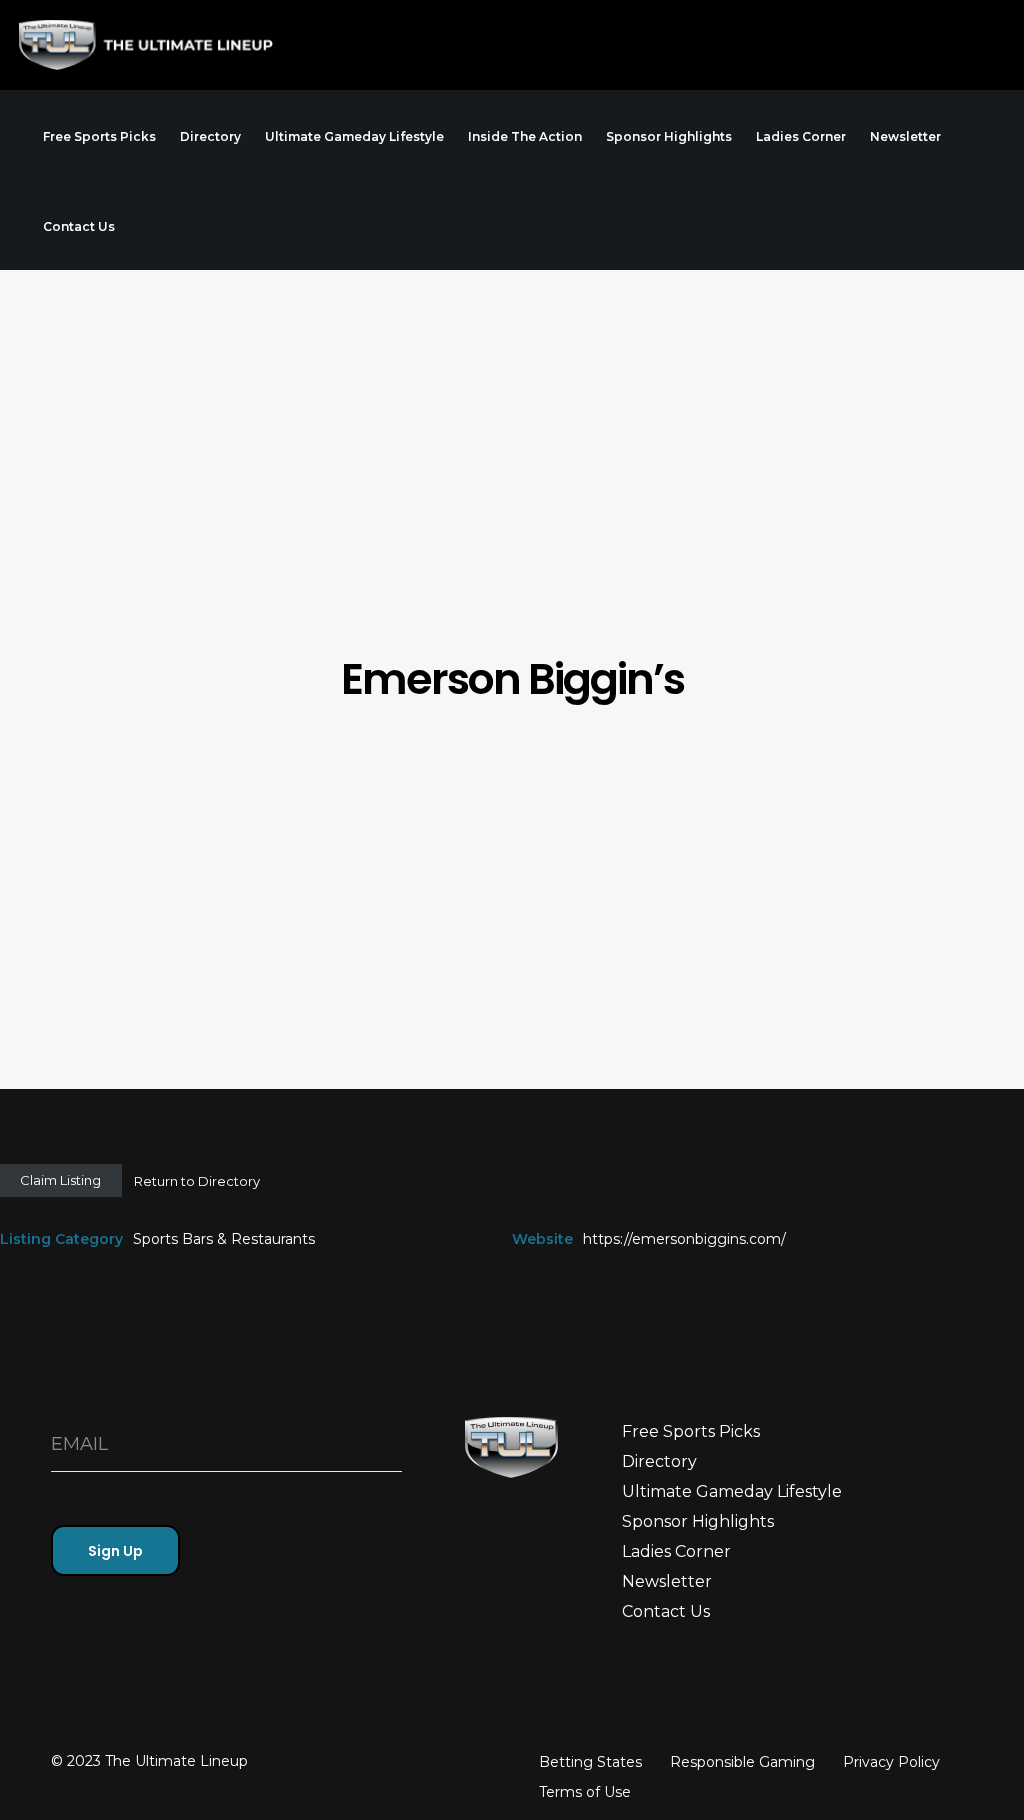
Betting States (590, 1762)
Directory (659, 1461)
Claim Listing (60, 1180)
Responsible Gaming (742, 1762)
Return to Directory (197, 1181)
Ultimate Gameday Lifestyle (732, 1491)
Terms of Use (585, 1792)
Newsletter (667, 1581)
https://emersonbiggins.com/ (684, 1239)
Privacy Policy (891, 1762)
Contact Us (666, 1611)
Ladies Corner (676, 1551)
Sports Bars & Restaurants (224, 1239)
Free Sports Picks (691, 1431)
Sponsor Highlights (698, 1521)
